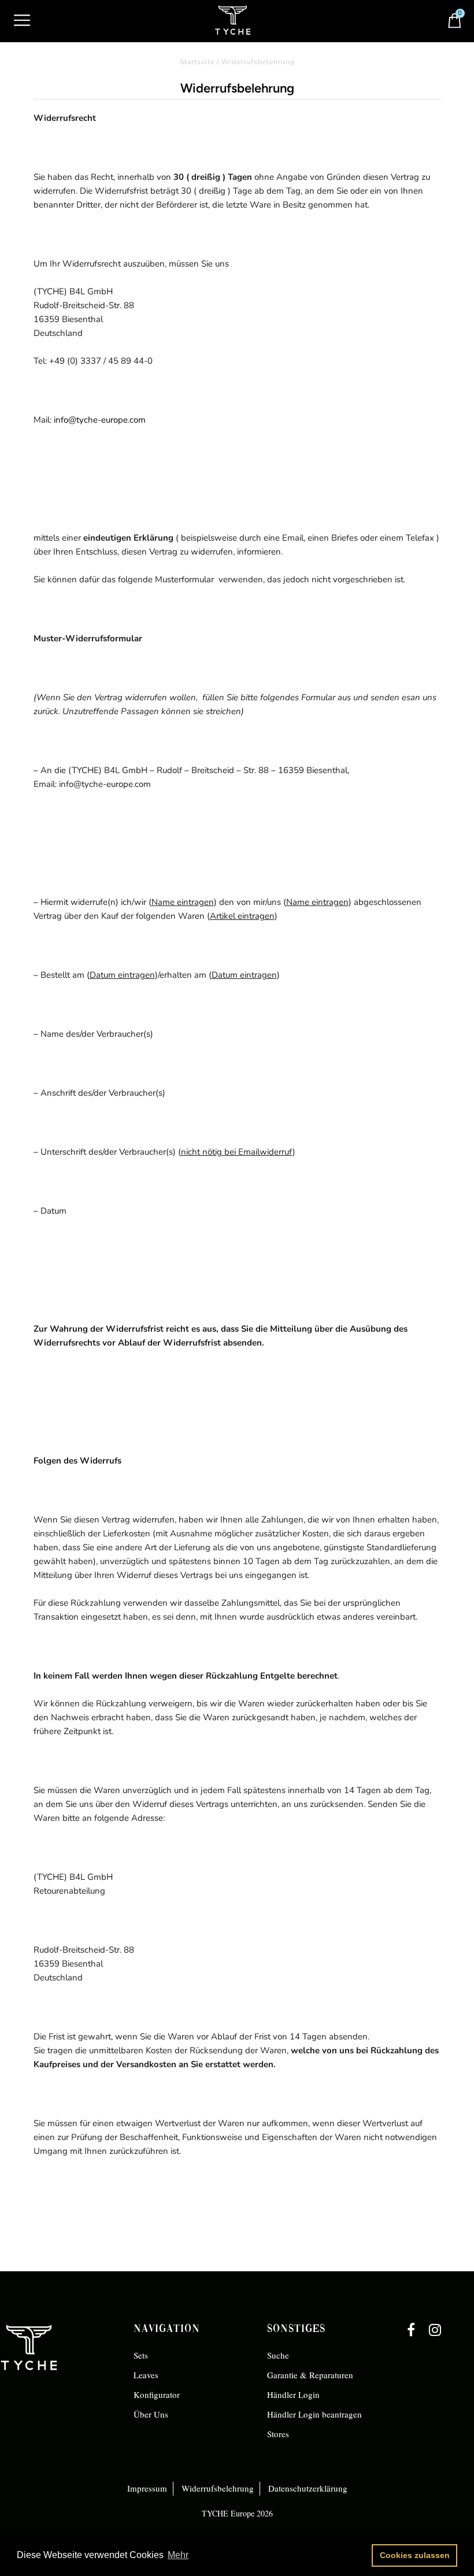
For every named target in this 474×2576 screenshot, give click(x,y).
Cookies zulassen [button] (415, 2555)
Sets (141, 2355)
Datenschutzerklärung (308, 2488)
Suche (278, 2355)
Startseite (197, 62)
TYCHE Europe (228, 2513)
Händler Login (293, 2394)
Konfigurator (157, 2394)
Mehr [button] (178, 2555)
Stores (278, 2434)
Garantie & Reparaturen (310, 2375)
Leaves (146, 2375)
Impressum (147, 2488)
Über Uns (151, 2414)
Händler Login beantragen (314, 2414)
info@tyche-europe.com (99, 420)
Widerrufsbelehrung (218, 2488)
